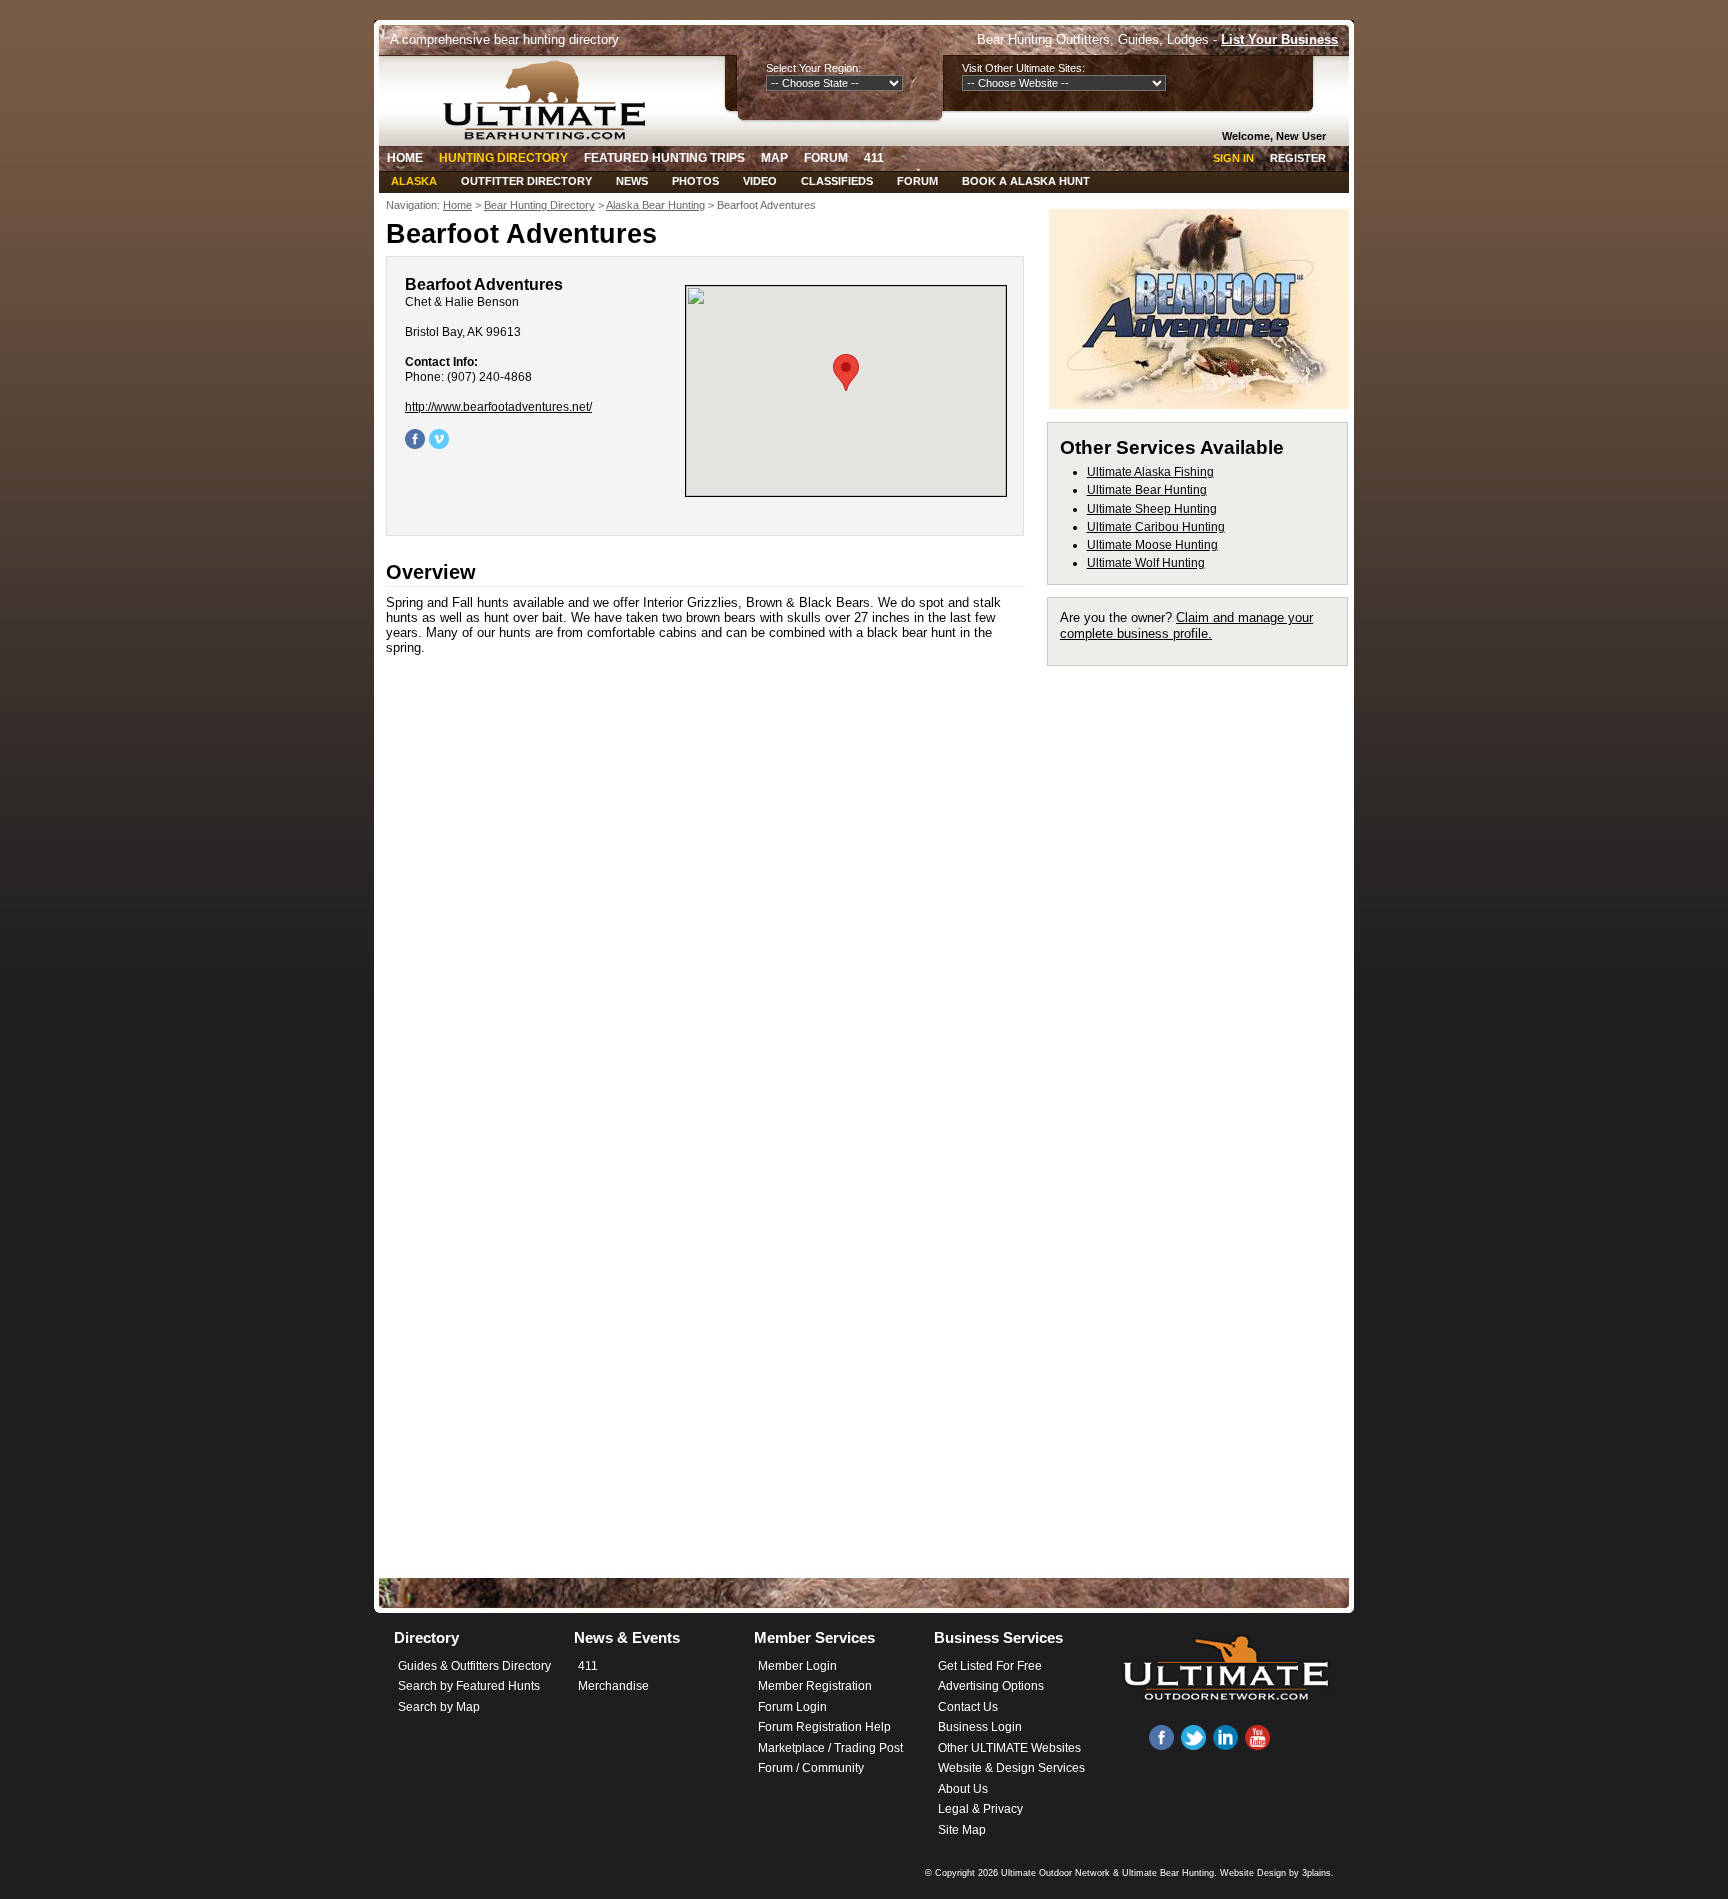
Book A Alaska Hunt (1026, 181)
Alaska (414, 181)
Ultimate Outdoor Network (1055, 1873)
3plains (1316, 1873)
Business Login (980, 1727)
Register (1298, 158)
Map (774, 158)
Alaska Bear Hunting (655, 205)
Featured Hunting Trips (664, 158)
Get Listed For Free (990, 1666)
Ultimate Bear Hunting (1147, 490)
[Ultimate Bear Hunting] (550, 100)
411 (874, 158)
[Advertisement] (1206, 978)
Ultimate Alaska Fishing (1150, 472)
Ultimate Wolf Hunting (1146, 563)
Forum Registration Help (824, 1727)
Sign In (1233, 158)
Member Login (797, 1666)
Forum (826, 158)
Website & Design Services (1011, 1768)
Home (405, 158)
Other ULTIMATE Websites (1009, 1748)
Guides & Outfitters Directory (474, 1666)
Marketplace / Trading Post (830, 1748)
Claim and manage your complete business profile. (1186, 625)
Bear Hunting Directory (539, 205)
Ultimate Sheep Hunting (1152, 509)
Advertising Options (991, 1686)
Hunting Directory (503, 158)
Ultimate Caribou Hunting (1156, 527)
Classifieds (837, 181)
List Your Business (1279, 39)
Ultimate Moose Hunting (1152, 545)
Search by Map (439, 1707)
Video (760, 181)
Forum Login (792, 1707)
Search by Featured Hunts (469, 1686)
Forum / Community (811, 1768)
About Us (963, 1789)
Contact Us (968, 1707)
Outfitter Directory (526, 181)
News (632, 181)
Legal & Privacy (980, 1809)
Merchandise (613, 1686)
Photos (695, 181)
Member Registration (815, 1686)
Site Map (962, 1830)
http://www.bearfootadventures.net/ (498, 407)
